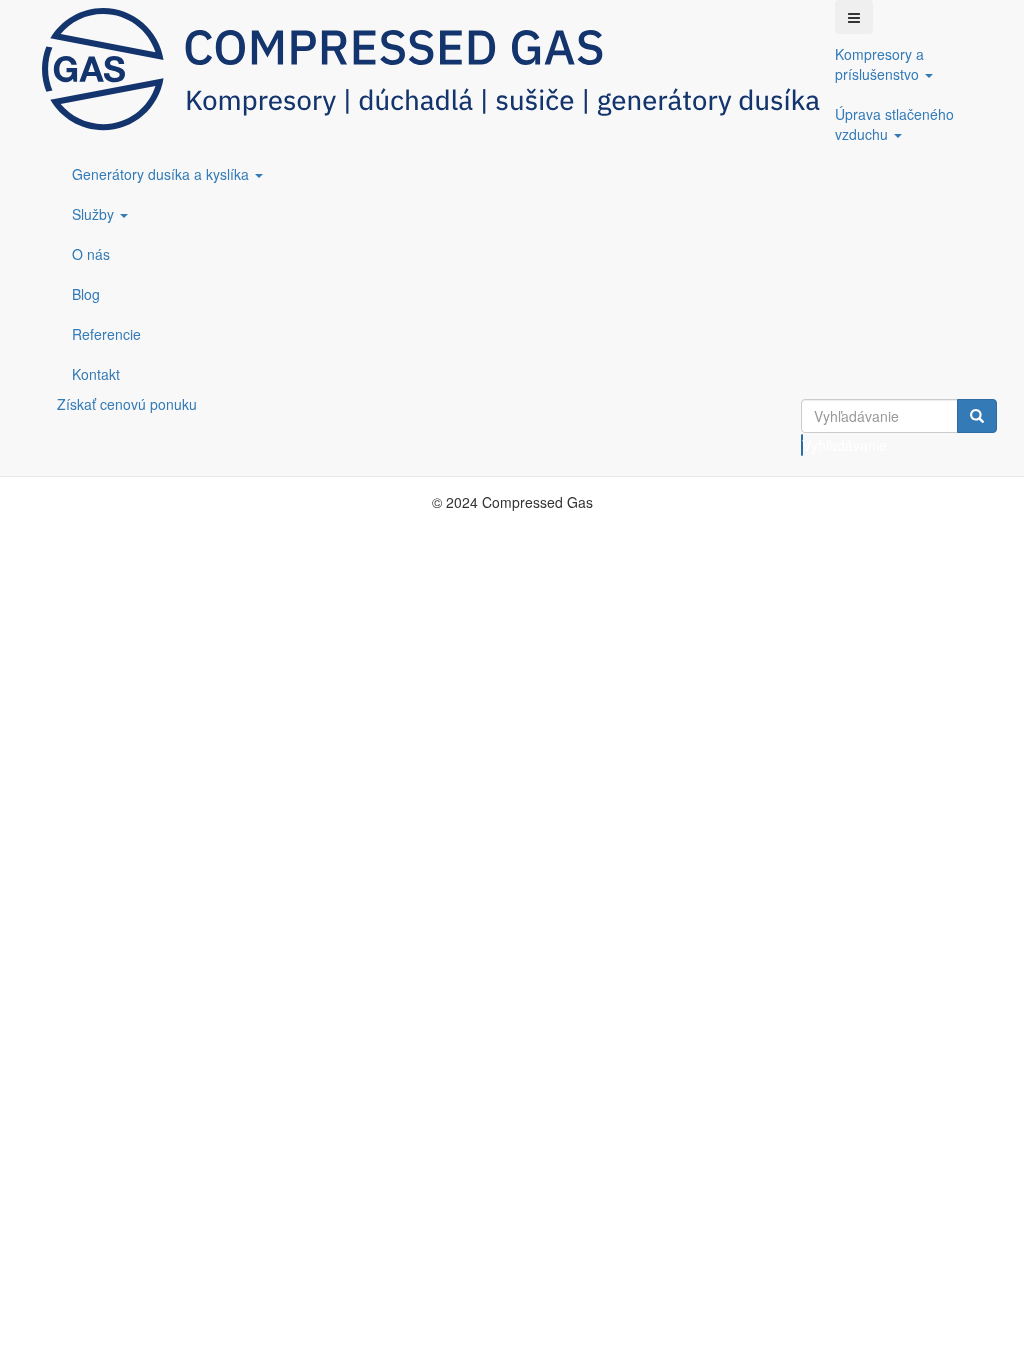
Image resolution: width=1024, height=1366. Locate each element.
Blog (86, 294)
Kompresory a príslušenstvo (879, 64)
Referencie (106, 334)
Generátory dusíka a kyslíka (162, 174)
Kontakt (96, 374)
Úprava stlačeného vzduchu (894, 124)
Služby (95, 214)
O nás (91, 254)
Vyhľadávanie (802, 445)
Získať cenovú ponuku (127, 404)
